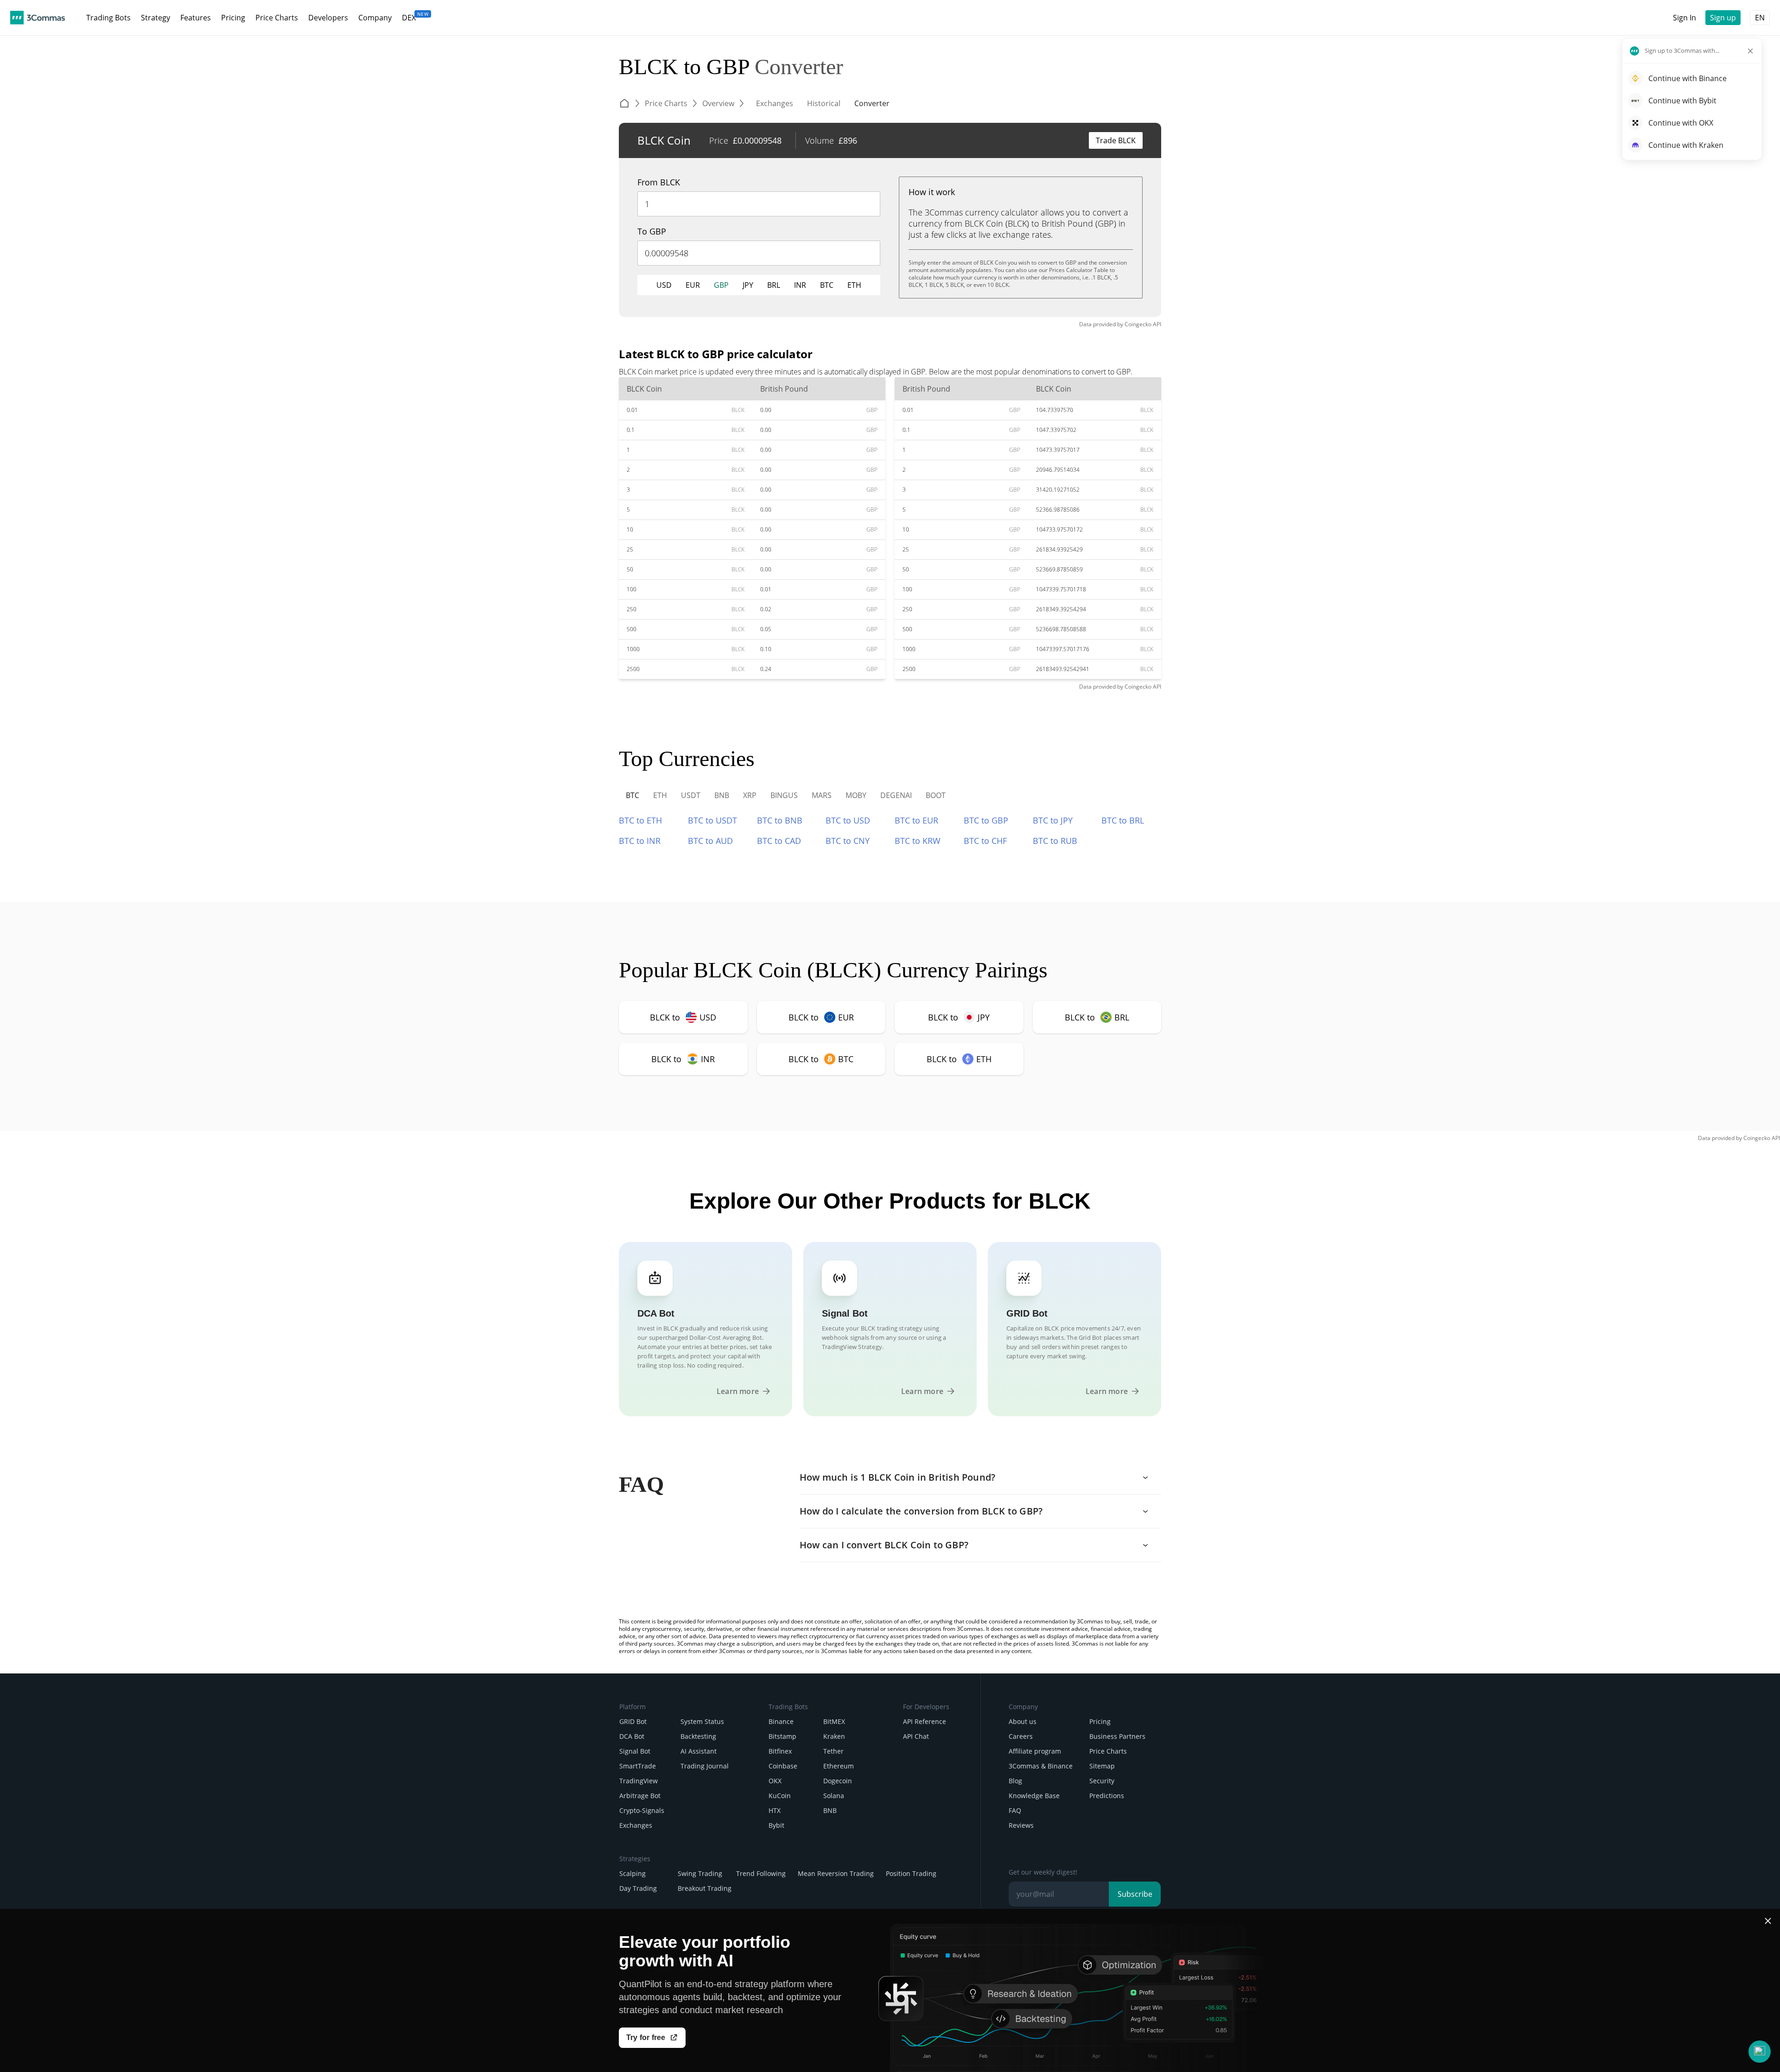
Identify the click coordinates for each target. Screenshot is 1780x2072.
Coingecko (1138, 324)
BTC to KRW (918, 841)
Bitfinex (780, 1751)
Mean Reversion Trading (836, 1873)
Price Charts (1108, 1751)
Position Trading (911, 1873)
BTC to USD (848, 820)
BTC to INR (640, 841)
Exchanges (636, 1825)
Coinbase (783, 1766)
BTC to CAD (779, 841)
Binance (781, 1721)
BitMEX (834, 1721)
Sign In (1685, 18)
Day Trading (638, 1888)
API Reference (925, 1721)
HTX (775, 1810)
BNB (830, 1810)
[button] (1760, 2052)
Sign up (1723, 18)
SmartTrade (638, 1766)
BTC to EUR (916, 820)
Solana (834, 1796)
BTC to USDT (712, 820)
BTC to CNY (848, 841)
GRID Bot (633, 1721)
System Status (702, 1721)
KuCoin (780, 1796)
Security (1102, 1781)
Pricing (1100, 1721)
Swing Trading (700, 1873)
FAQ (1015, 1810)
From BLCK (659, 182)
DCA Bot (632, 1736)
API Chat (916, 1736)
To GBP (652, 231)
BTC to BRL (1123, 820)
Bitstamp (782, 1736)
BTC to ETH (640, 820)
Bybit (776, 1825)
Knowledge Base (1034, 1796)
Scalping (633, 1873)
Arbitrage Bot (640, 1796)
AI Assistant (699, 1751)
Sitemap (1102, 1766)
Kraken (834, 1736)
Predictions (1107, 1796)
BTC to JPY (1053, 820)
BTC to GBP (986, 820)
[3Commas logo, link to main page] (38, 18)
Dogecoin (838, 1781)
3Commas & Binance (1041, 1766)
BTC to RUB (1055, 841)
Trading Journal (705, 1766)
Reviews (1021, 1825)
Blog (1015, 1781)
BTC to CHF (985, 841)
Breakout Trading (705, 1888)
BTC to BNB (780, 820)
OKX (775, 1781)
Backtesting (698, 1736)
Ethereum (839, 1766)
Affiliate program (1035, 1751)
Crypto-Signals (642, 1810)
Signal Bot (635, 1751)
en (1760, 18)
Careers (1021, 1736)
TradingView (639, 1781)
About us (1023, 1721)
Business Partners (1117, 1736)
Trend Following (761, 1873)
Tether (833, 1751)
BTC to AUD (710, 841)
